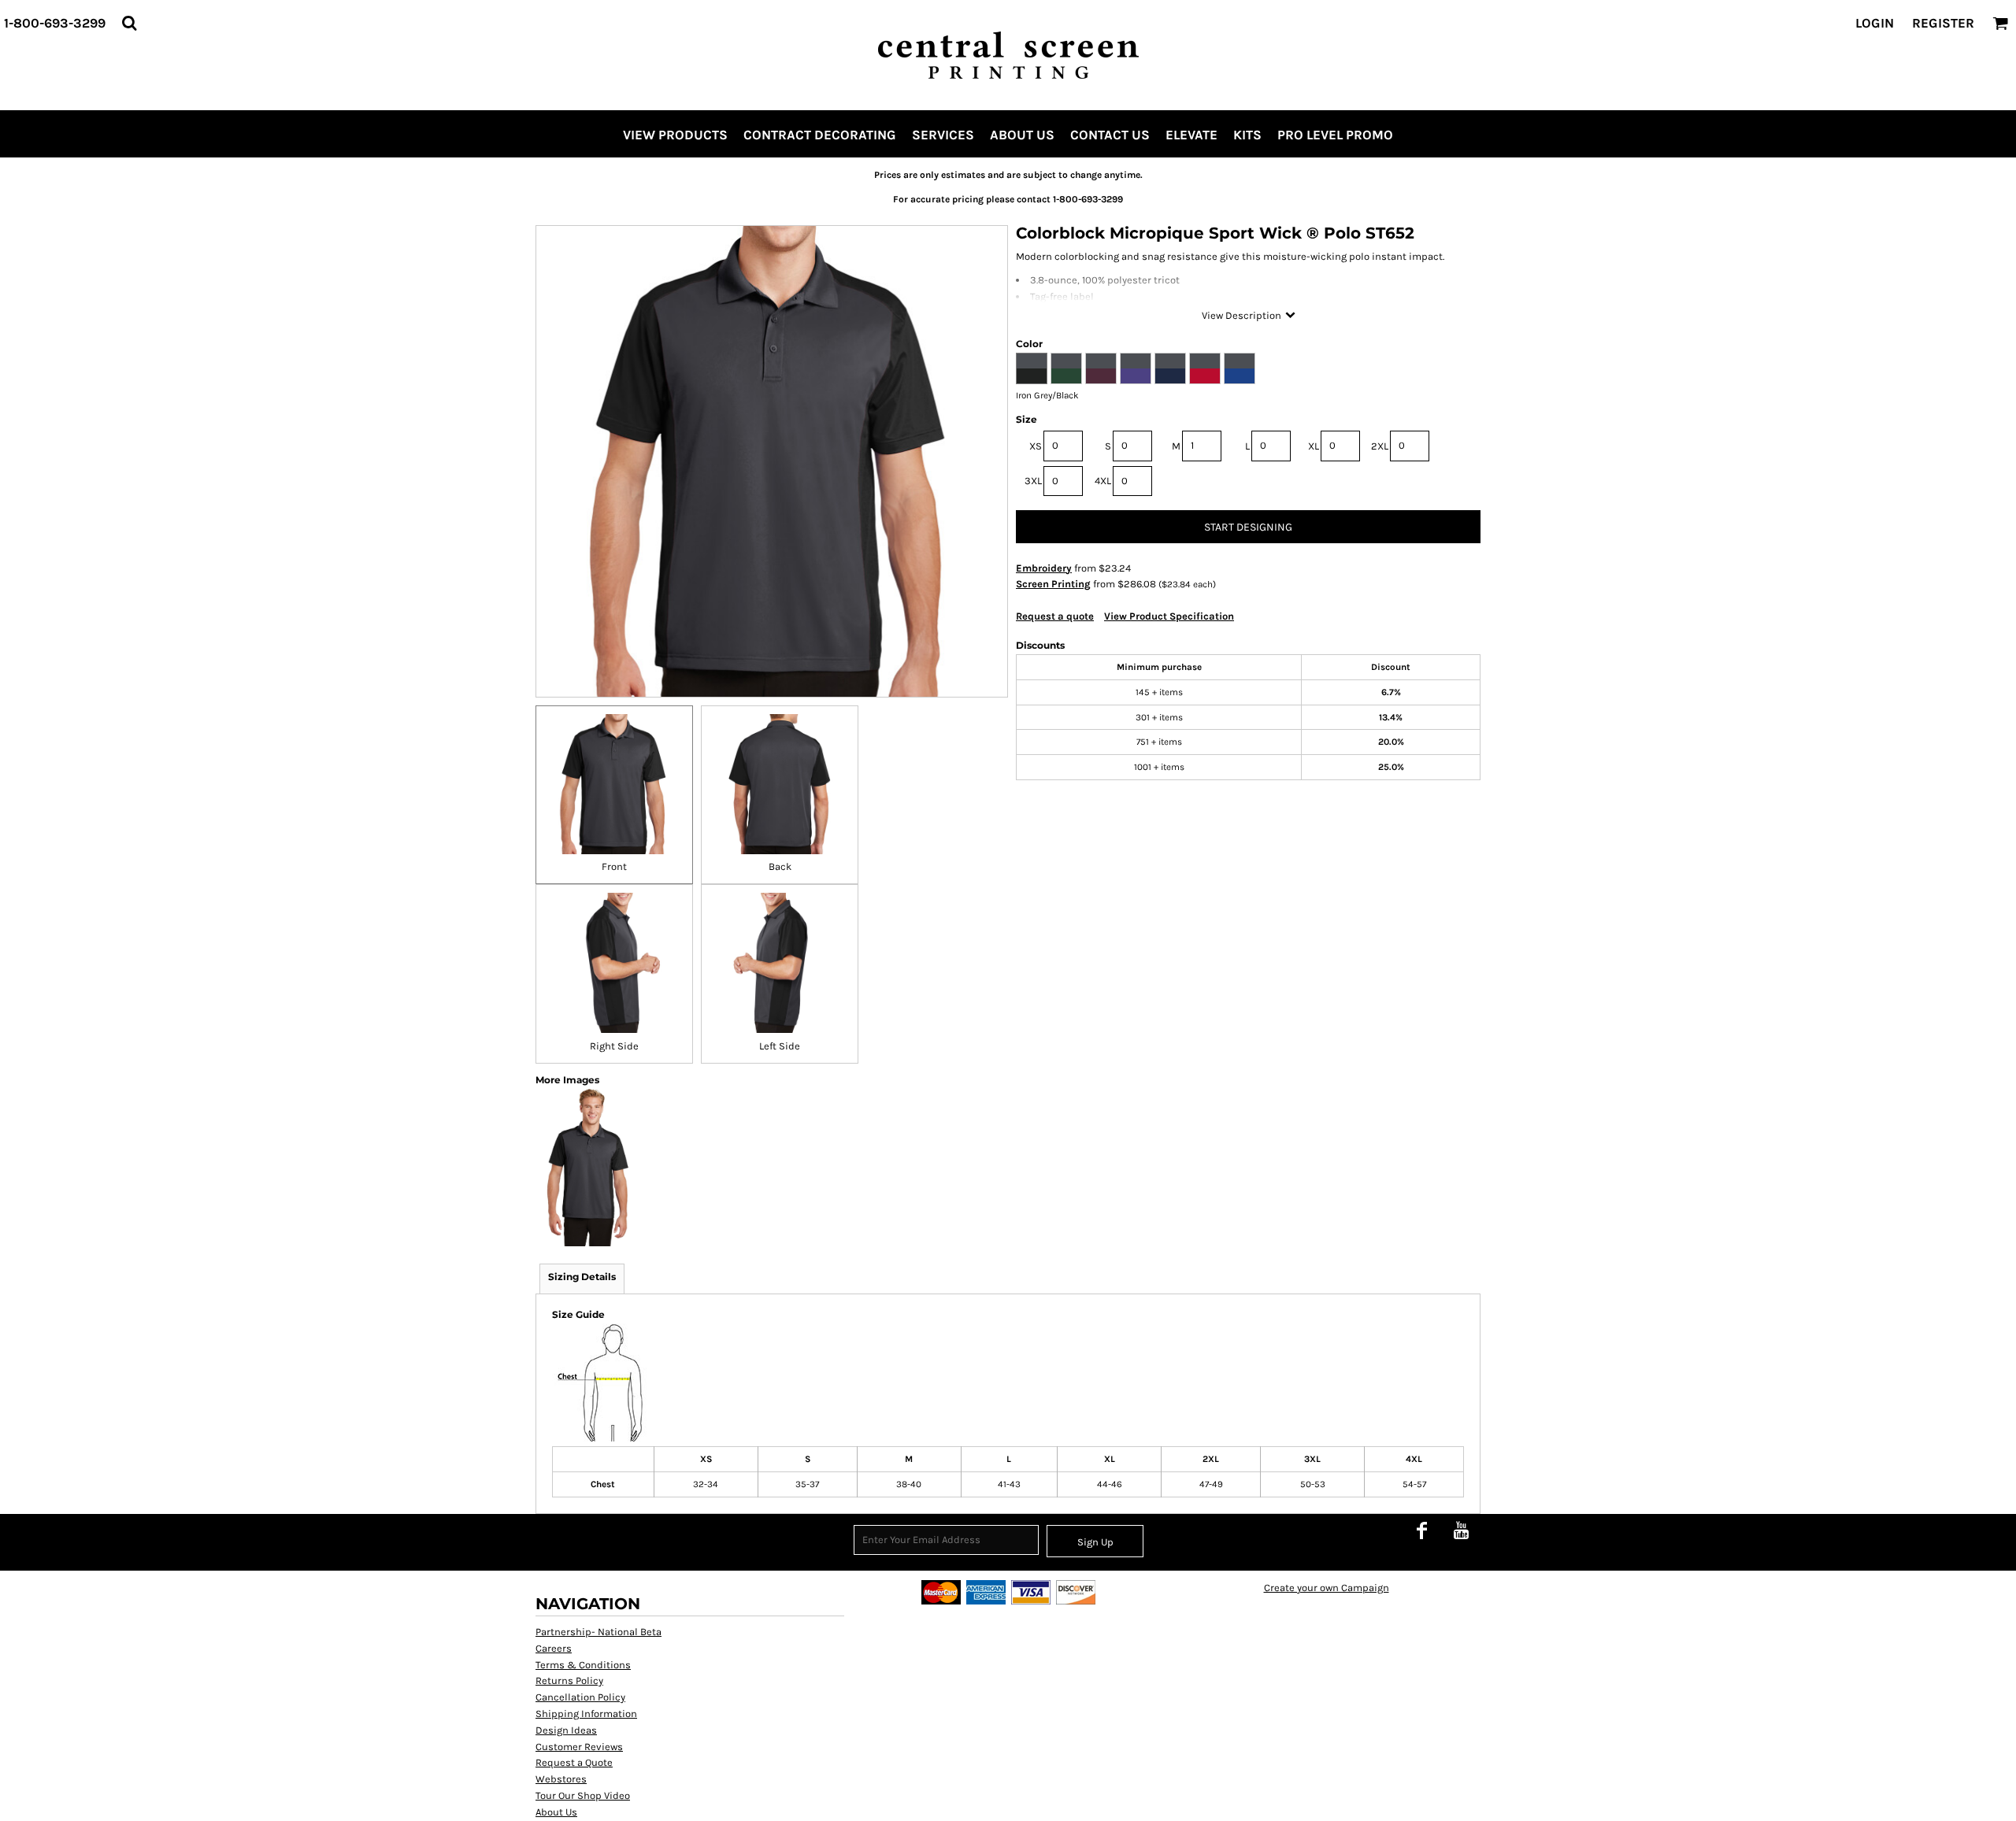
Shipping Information (586, 1714)
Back (780, 866)
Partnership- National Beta (598, 1632)
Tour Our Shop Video (583, 1795)
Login (1875, 23)
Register (1943, 23)
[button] (129, 23)
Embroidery (1044, 568)
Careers (554, 1648)
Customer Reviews (579, 1747)
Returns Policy (569, 1680)
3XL (1033, 481)
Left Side (780, 1046)
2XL (1380, 446)
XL (1314, 446)
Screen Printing (1053, 584)
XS (1036, 446)
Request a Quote (574, 1762)
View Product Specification (1169, 616)
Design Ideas (566, 1730)
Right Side (614, 1046)
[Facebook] (1421, 1530)
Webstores (561, 1779)
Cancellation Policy (580, 1697)
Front (614, 866)
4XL (1103, 481)
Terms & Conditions (583, 1665)
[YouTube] (1461, 1530)
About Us (556, 1812)
